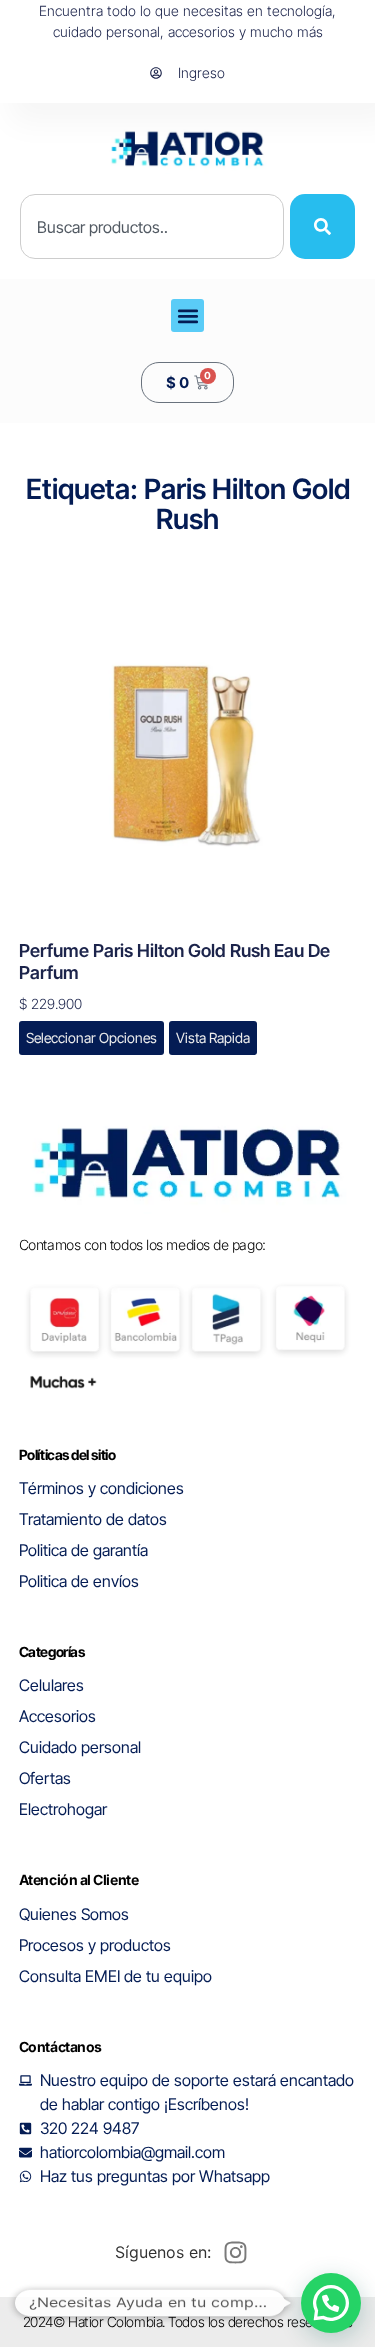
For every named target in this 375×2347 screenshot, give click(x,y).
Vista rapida (213, 1037)
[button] (187, 315)
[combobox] (152, 226)
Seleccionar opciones (91, 1037)
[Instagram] (236, 2252)
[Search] (322, 226)
